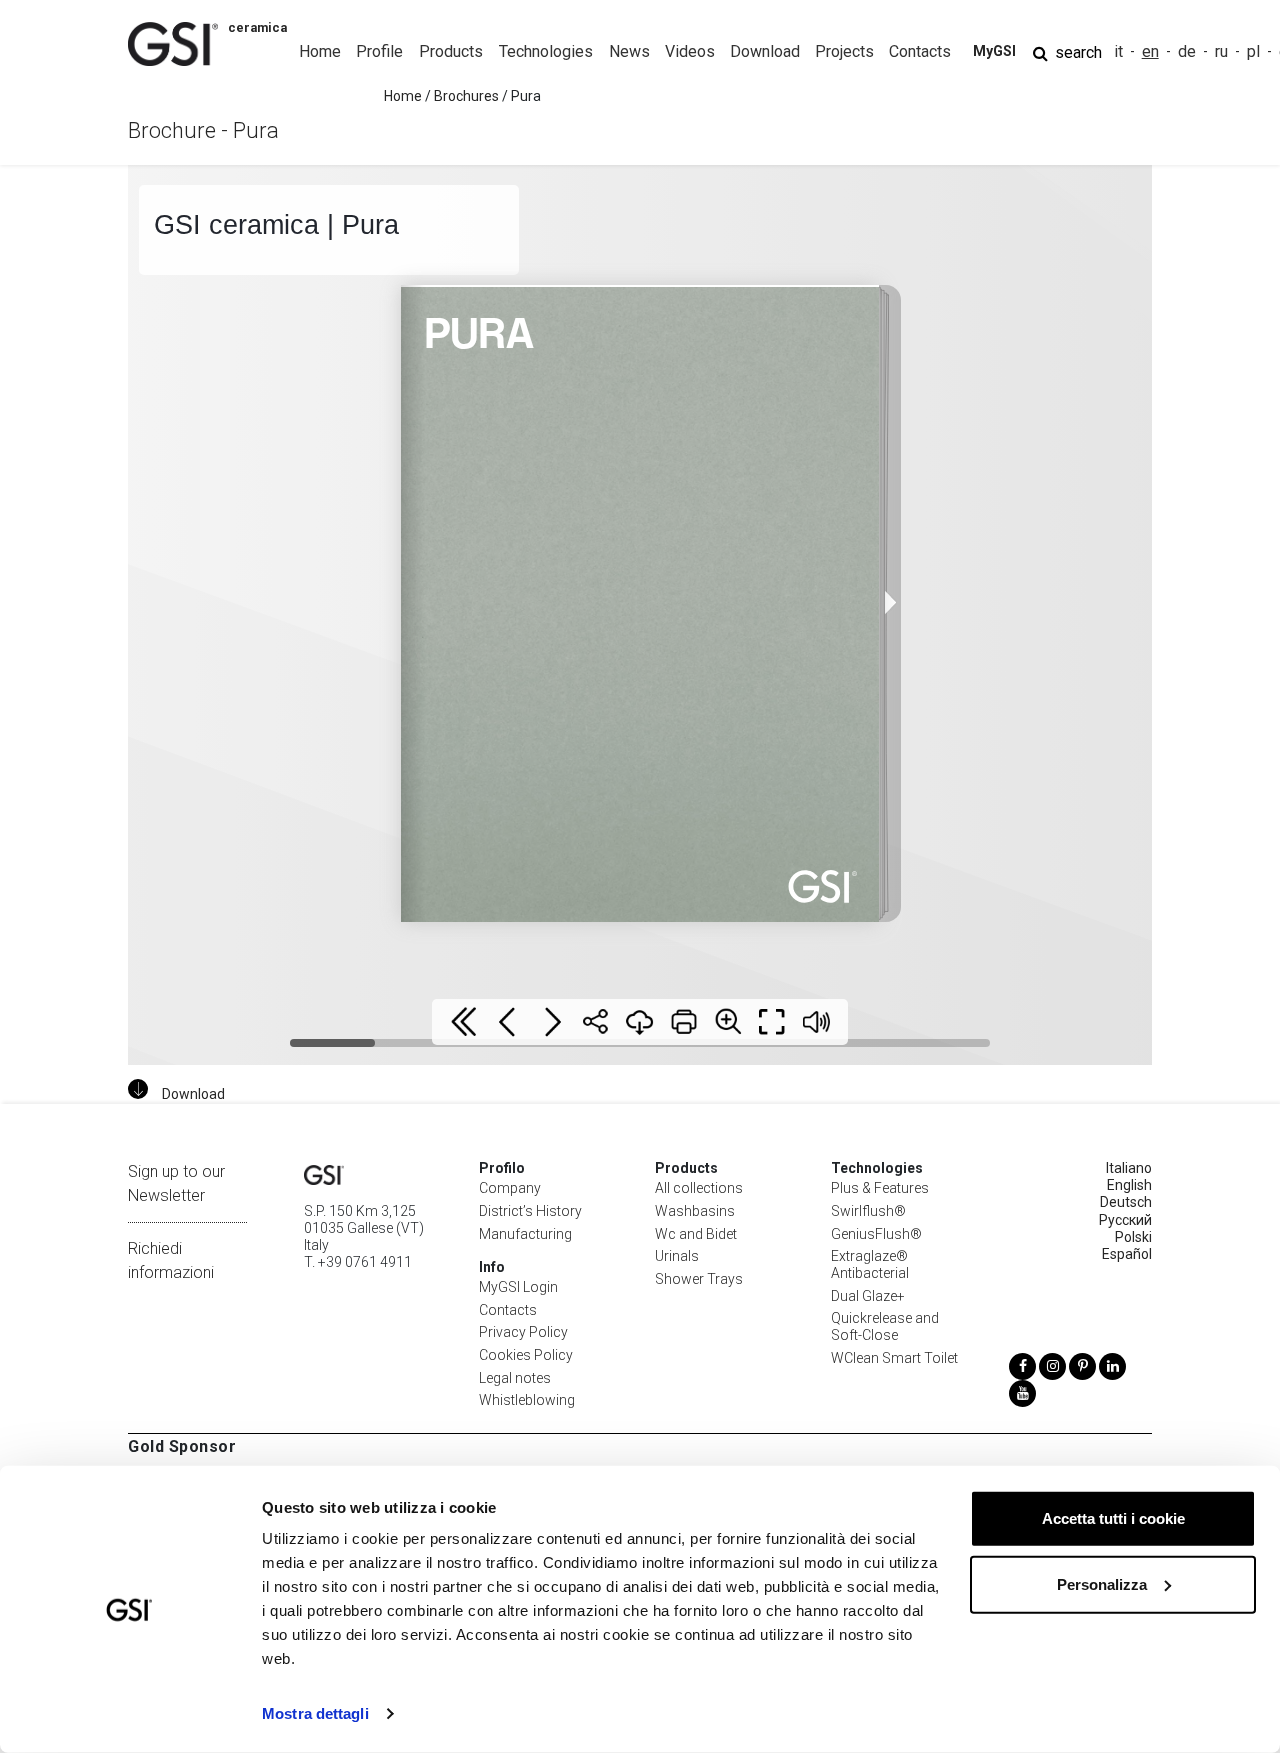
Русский (1125, 1220)
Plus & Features (880, 1188)
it (1118, 51)
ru (1221, 51)
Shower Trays (699, 1279)
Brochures (466, 96)
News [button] (629, 51)
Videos (690, 51)
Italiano (1129, 1168)
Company (510, 1188)
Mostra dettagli (315, 1713)
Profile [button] (379, 51)
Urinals (677, 1256)
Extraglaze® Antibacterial (870, 1264)
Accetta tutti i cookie (1113, 1518)
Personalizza (1102, 1583)
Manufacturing (525, 1234)
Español (1127, 1254)
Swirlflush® (868, 1211)
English (1129, 1185)
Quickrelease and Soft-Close (885, 1326)
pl (1253, 51)
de (1187, 51)
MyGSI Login (518, 1287)
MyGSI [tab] (994, 51)
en (1150, 51)
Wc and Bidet (696, 1234)
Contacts (508, 1310)
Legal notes (515, 1378)
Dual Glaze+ (868, 1296)
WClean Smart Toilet (894, 1358)
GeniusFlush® (876, 1234)
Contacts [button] (920, 51)
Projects (844, 51)
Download (193, 1094)
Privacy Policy (523, 1332)
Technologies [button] (546, 51)
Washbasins (695, 1211)
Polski (1133, 1237)
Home (320, 51)
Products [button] (451, 51)
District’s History (530, 1211)
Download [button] (765, 51)
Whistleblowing (527, 1400)
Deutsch (1126, 1202)
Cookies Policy (526, 1355)
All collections (699, 1188)
